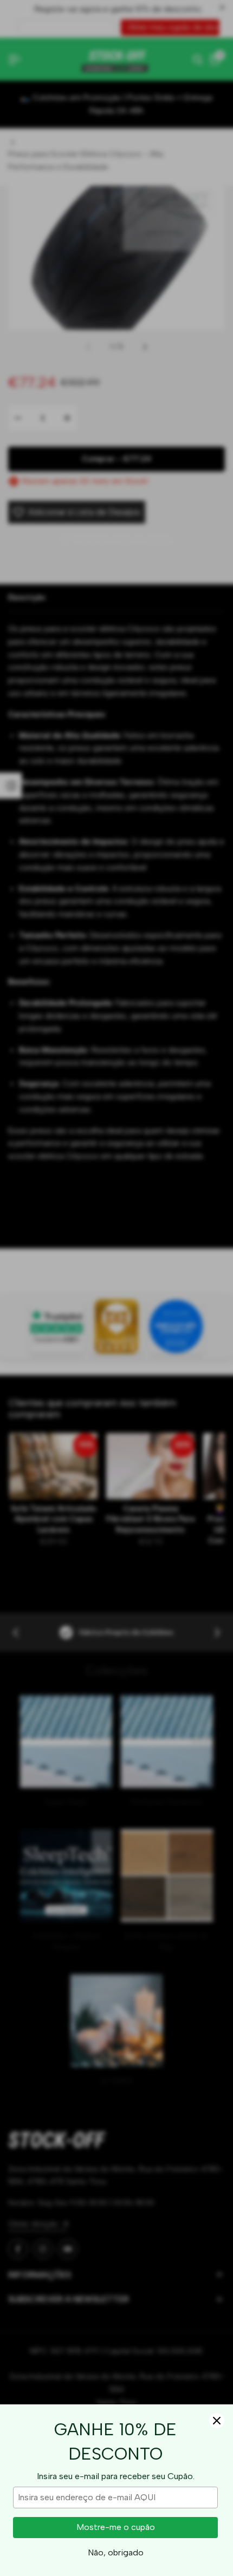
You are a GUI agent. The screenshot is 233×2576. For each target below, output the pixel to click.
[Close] (217, 2421)
